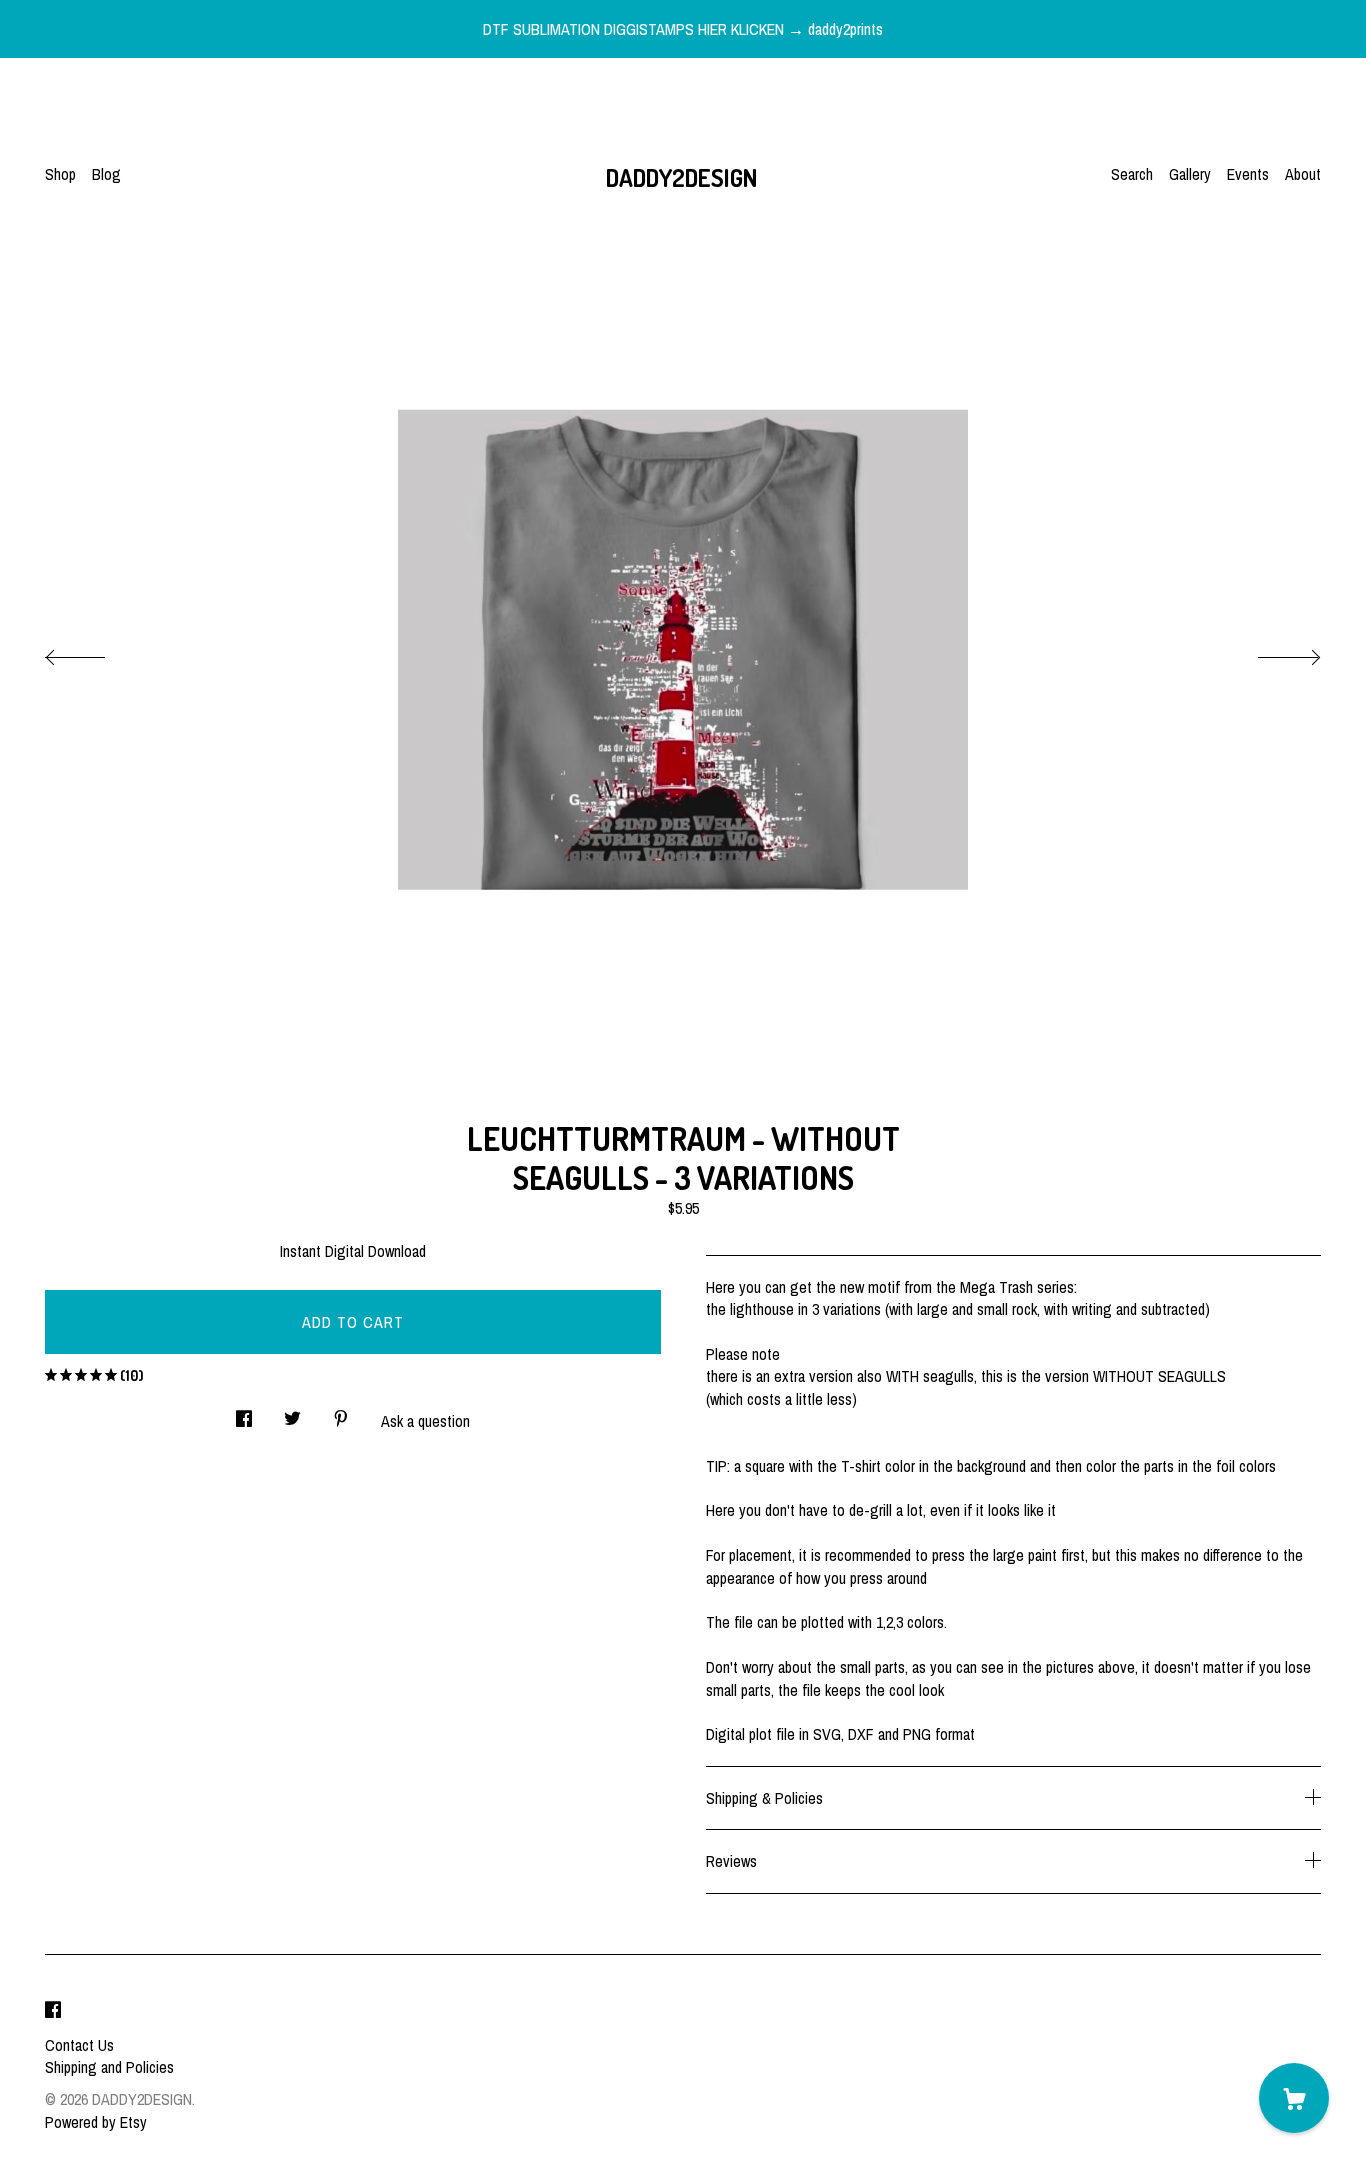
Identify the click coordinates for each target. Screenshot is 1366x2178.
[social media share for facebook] (244, 1413)
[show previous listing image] (95, 652)
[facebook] (53, 2011)
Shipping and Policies (109, 2067)
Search (1132, 174)
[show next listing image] (1271, 652)
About (1303, 174)
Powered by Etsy (96, 2122)
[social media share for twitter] (292, 1413)
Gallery (1190, 174)
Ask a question (425, 1421)
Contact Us (79, 2045)
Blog (106, 174)
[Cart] (1294, 2098)
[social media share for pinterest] (341, 1413)
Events (1248, 174)
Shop (60, 174)
